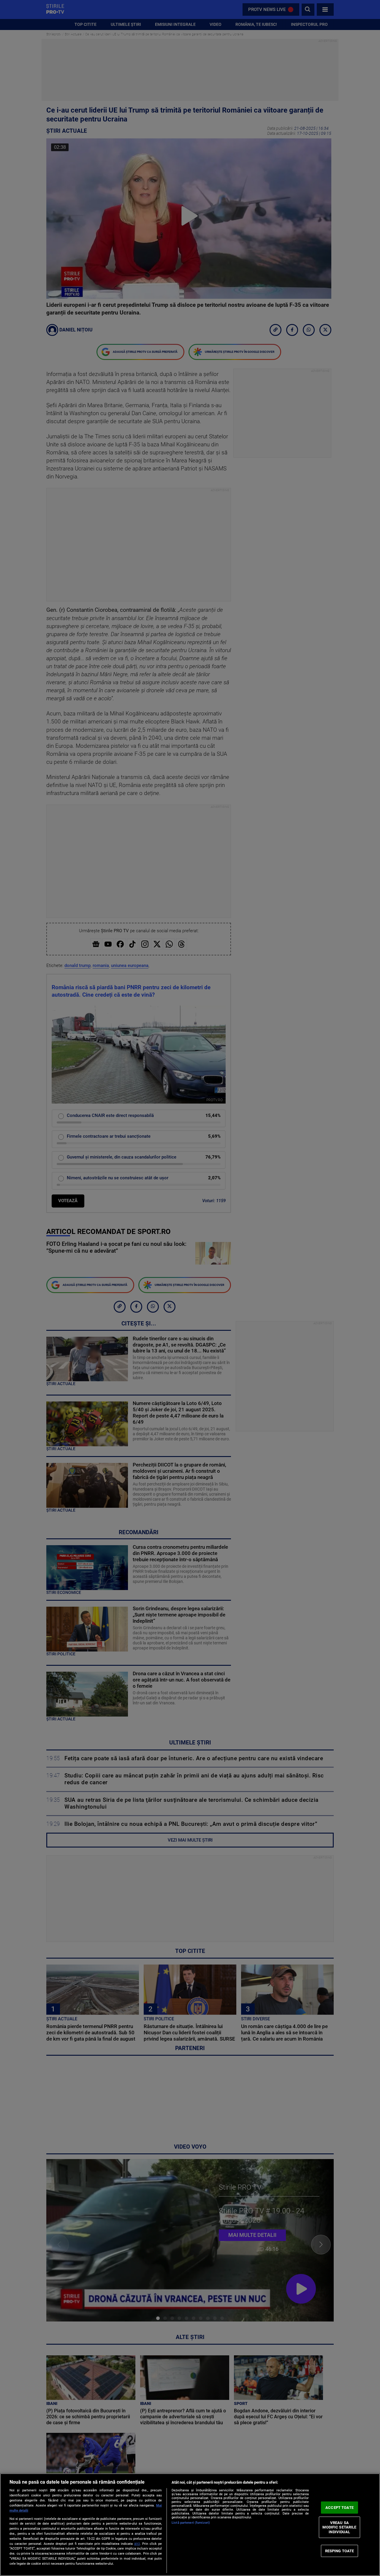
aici (137, 2544)
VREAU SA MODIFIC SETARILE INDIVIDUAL (339, 2527)
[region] (190, 2525)
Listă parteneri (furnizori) (191, 2523)
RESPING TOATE (340, 2551)
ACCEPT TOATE (339, 2508)
